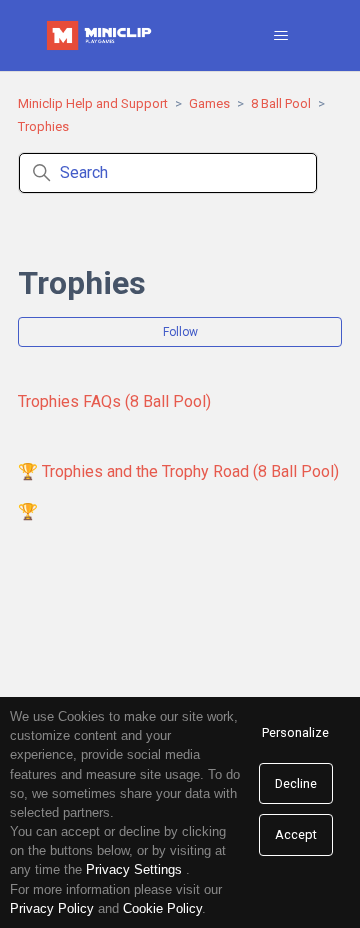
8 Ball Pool (281, 103)
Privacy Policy (52, 908)
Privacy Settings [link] (134, 869)
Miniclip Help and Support (93, 103)
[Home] (101, 35)
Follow (180, 332)
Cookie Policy (162, 908)
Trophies (43, 126)
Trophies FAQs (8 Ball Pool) (114, 401)
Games (209, 103)
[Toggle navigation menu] (281, 36)
